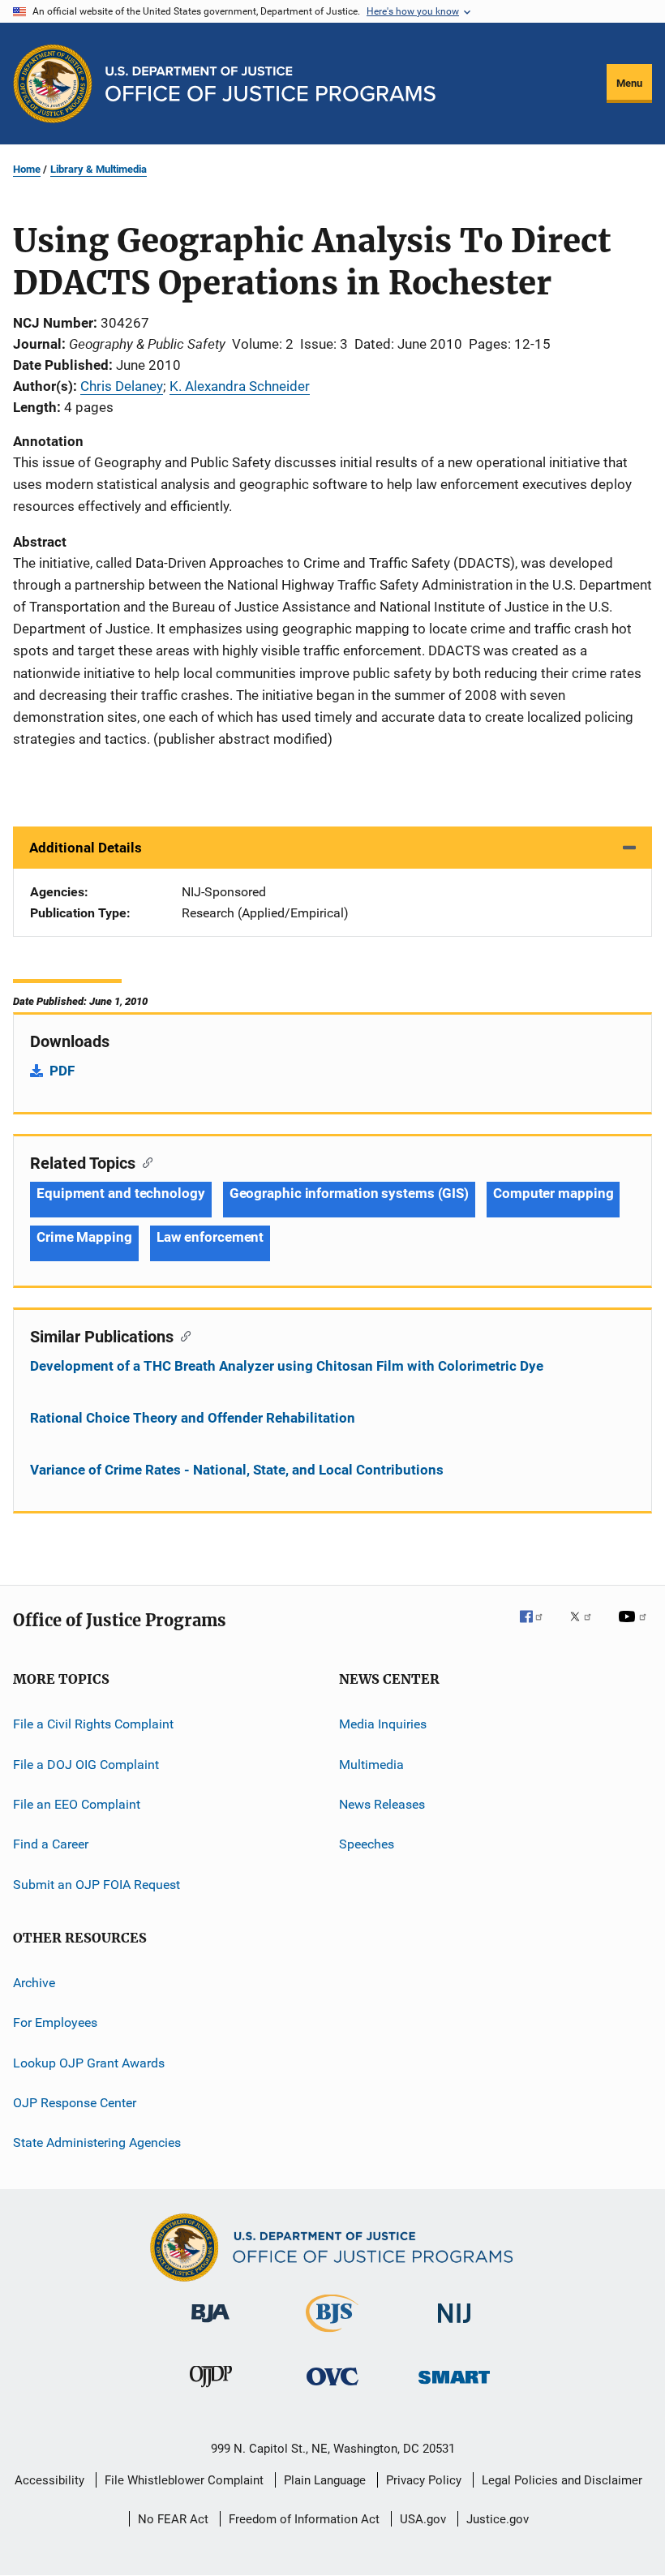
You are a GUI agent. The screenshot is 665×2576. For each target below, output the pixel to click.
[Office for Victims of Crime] (332, 2388)
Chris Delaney (122, 386)
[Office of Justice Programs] (53, 84)
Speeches (367, 1844)
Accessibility (49, 2480)
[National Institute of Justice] (454, 2326)
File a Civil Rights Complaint (93, 1724)
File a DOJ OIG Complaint (86, 1764)
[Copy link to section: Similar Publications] (182, 1335)
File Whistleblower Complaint (184, 2480)
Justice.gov (498, 2519)
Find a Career (51, 1844)
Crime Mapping (84, 1237)
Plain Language (325, 2480)
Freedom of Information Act (304, 2519)
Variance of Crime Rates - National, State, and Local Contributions (237, 1470)
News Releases (382, 1804)
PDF (62, 1071)
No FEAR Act (173, 2519)
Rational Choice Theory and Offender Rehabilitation (193, 1418)
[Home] (270, 84)
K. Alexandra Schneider (240, 386)
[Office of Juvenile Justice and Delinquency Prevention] (211, 2390)
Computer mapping (553, 1193)
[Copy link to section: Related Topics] (144, 1161)
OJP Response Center (75, 2103)
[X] (586, 1628)
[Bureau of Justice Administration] (210, 2325)
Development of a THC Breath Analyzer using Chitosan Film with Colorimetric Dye (287, 1366)
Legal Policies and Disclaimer (562, 2480)
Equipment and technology (121, 1193)
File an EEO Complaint (77, 1804)
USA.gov (423, 2519)
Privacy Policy (424, 2480)
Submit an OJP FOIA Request (97, 1884)
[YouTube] (635, 1628)
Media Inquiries (383, 1724)
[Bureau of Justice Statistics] (332, 2335)
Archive (34, 1983)
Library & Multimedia (99, 169)
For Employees (55, 2022)
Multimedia (371, 1764)
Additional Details (86, 848)
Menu (629, 83)
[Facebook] (538, 1628)
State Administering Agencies (97, 2142)
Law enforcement (210, 1237)
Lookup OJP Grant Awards (89, 2062)
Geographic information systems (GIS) (349, 1193)
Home (27, 169)
